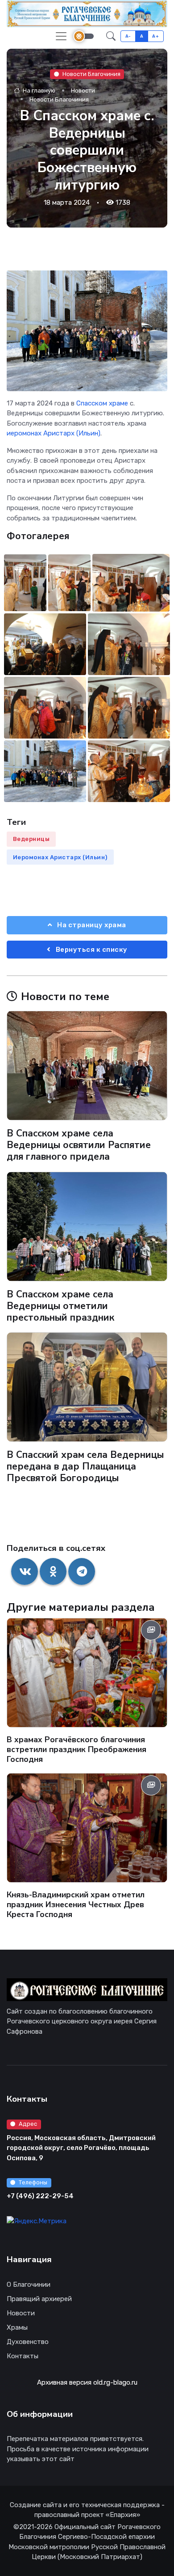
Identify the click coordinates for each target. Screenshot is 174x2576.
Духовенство (28, 2342)
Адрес (28, 2124)
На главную (38, 91)
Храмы (17, 2327)
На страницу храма (91, 925)
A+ (155, 36)
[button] (111, 36)
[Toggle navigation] (61, 36)
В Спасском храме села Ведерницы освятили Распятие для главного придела (79, 1145)
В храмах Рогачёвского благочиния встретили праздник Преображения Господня (77, 1749)
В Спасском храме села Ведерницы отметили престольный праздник (60, 1306)
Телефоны (33, 2182)
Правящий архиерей (39, 2299)
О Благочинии (29, 2285)
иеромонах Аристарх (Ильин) (54, 433)
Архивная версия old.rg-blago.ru (87, 2382)
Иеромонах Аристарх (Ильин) (60, 857)
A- (128, 36)
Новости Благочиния (91, 74)
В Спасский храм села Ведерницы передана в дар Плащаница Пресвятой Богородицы (85, 1466)
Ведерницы (31, 839)
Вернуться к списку (91, 950)
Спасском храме (102, 403)
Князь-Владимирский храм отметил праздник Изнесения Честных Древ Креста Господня (76, 1905)
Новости (83, 91)
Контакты (23, 2356)
